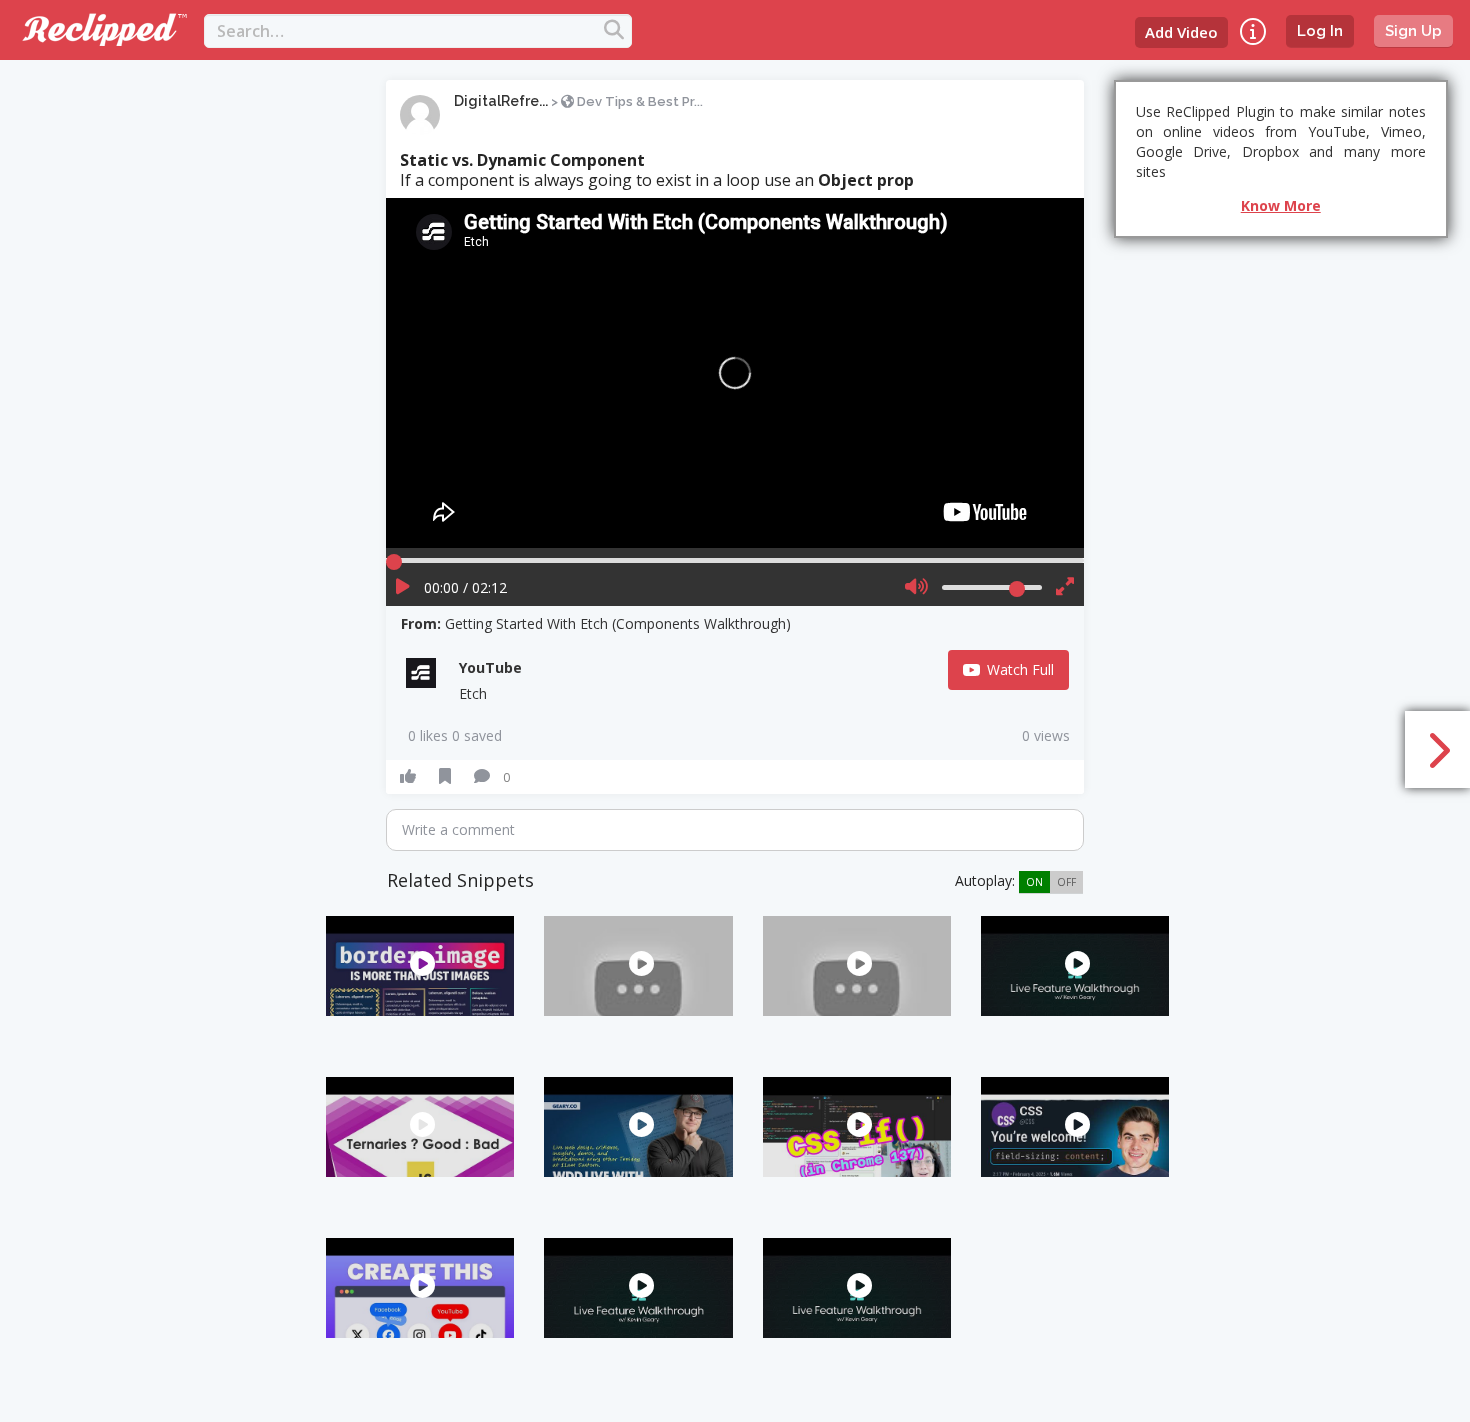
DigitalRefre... (501, 101)
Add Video (1181, 32)
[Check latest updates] (1253, 31)
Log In (1320, 31)
